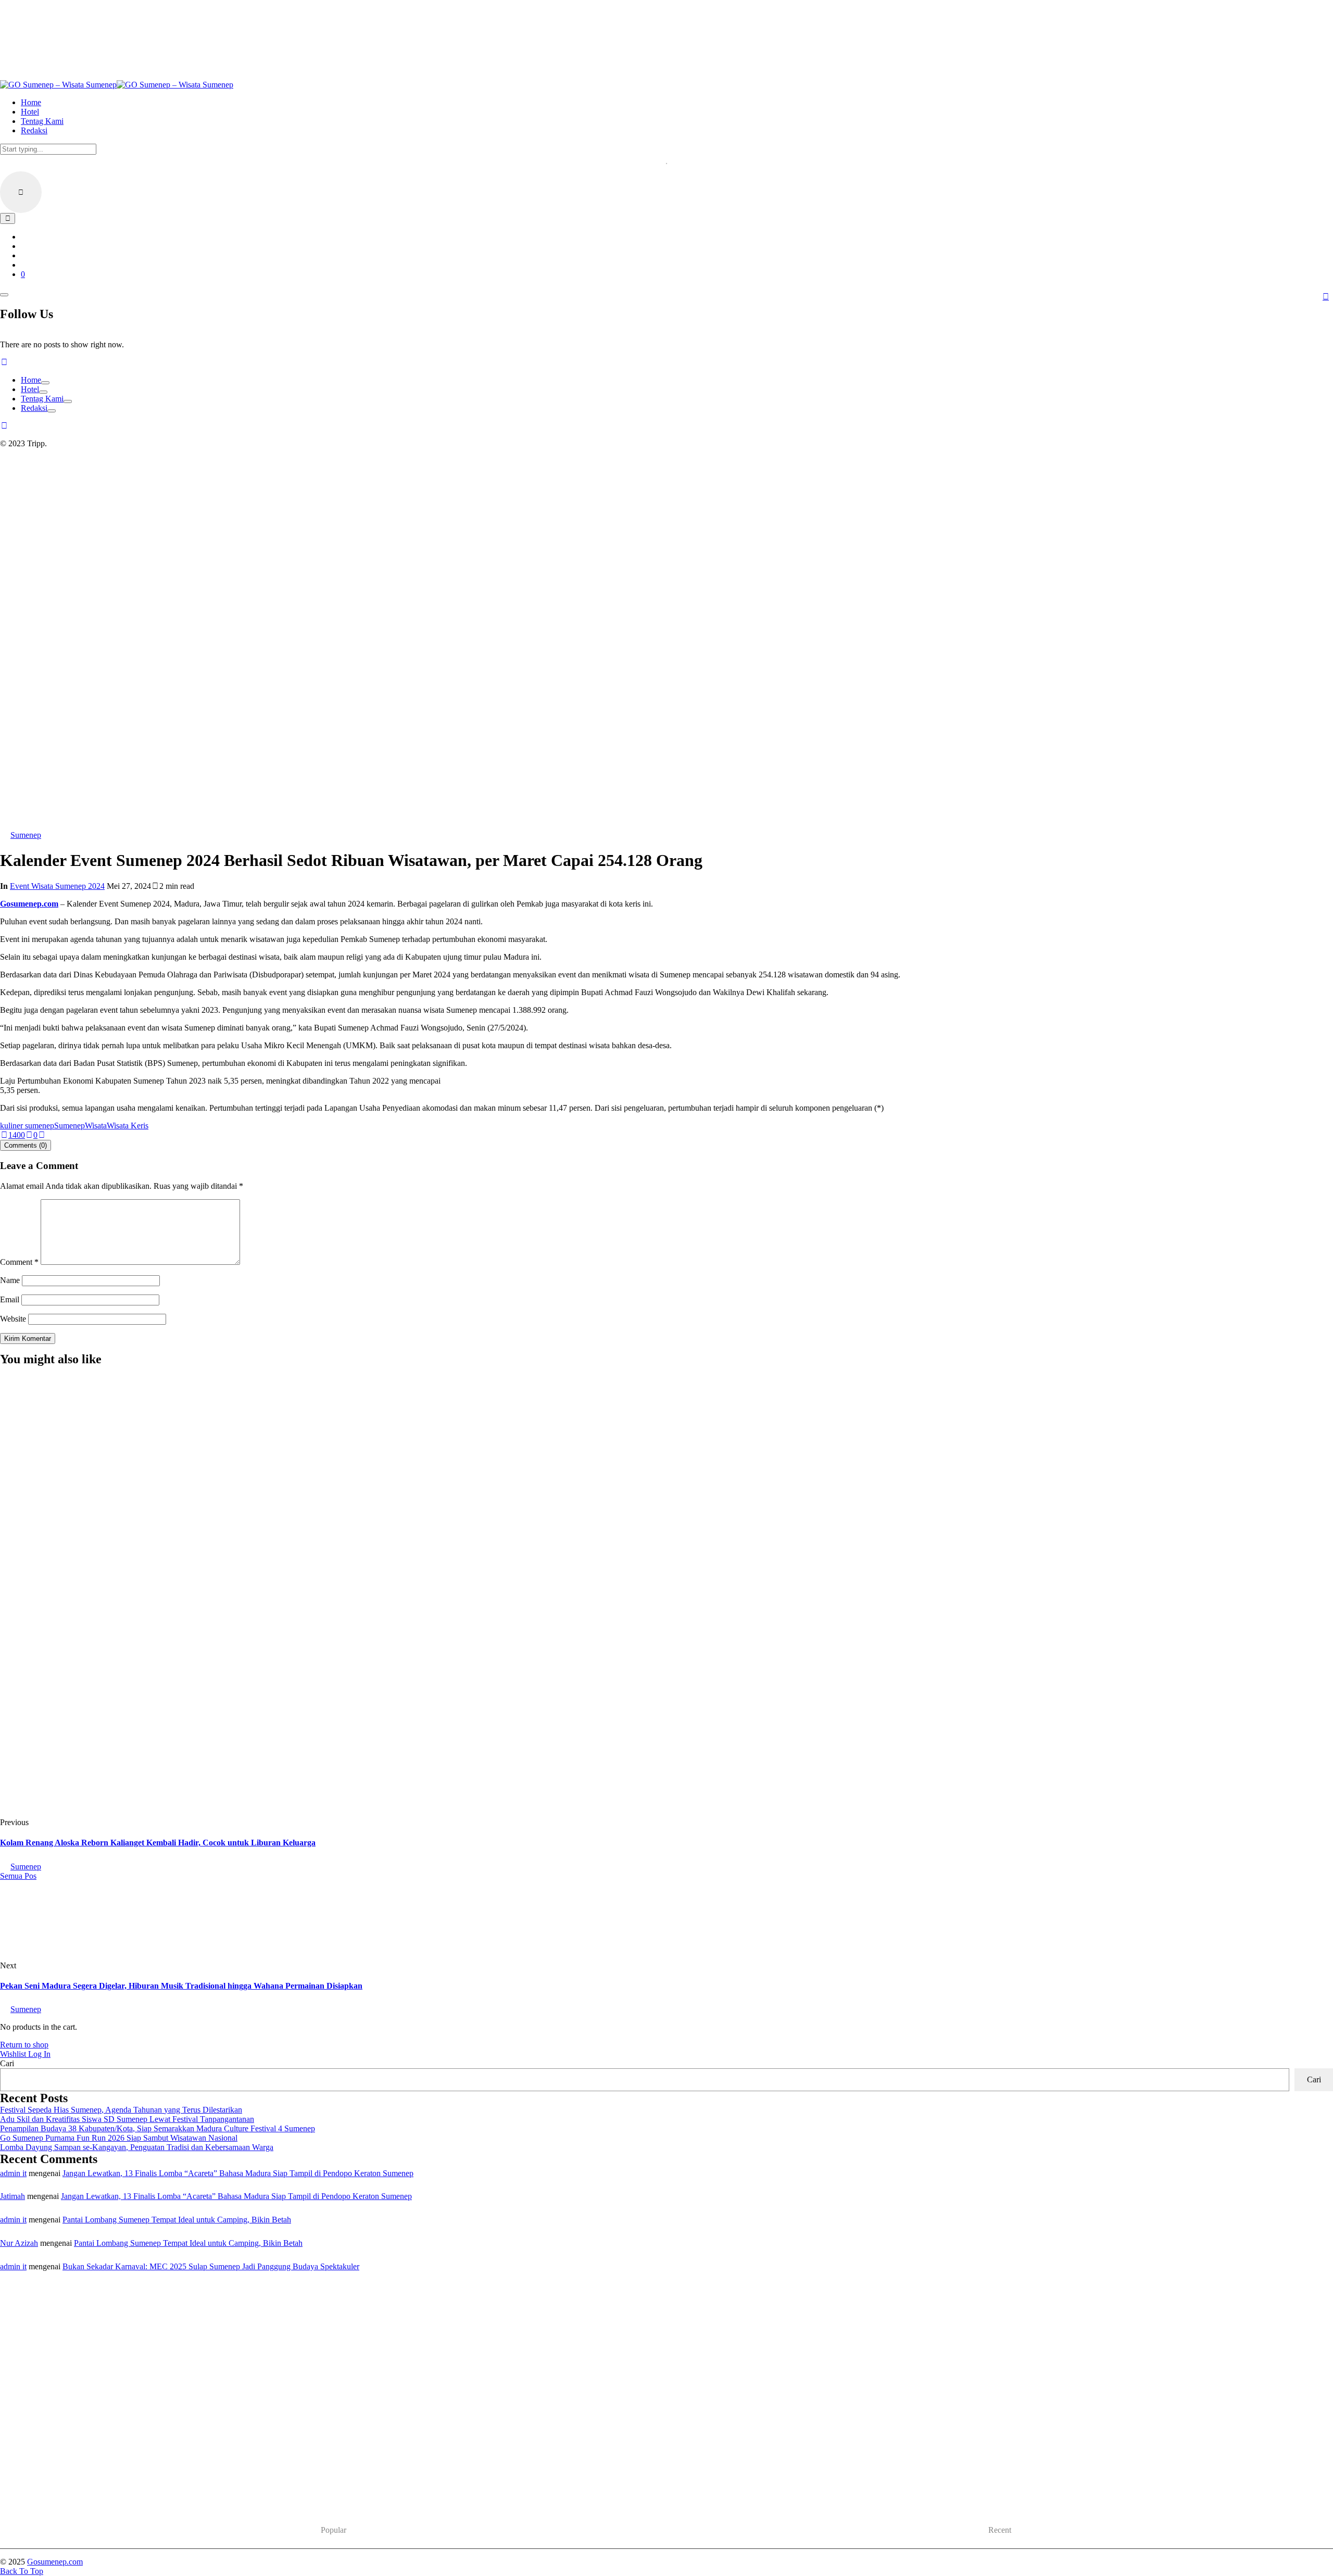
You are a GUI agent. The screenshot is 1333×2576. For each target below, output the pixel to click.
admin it (13, 2173)
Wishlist (14, 2054)
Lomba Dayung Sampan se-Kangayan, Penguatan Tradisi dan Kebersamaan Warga (137, 2147)
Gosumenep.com (29, 904)
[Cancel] (21, 192)
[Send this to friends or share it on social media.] (42, 1135)
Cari (7, 2063)
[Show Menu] (4, 295)
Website (13, 1319)
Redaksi (34, 408)
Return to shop (24, 2045)
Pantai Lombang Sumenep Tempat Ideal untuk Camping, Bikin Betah (177, 2220)
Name (10, 1280)
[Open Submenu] (45, 383)
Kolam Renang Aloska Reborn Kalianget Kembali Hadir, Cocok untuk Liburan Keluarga (158, 1843)
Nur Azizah (19, 2243)
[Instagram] (4, 362)
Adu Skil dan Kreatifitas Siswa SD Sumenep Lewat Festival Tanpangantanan (127, 2119)
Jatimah (12, 2196)
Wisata (96, 1126)
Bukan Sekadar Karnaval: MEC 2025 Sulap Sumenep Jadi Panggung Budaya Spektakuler (211, 2266)
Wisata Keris (128, 1126)
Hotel (30, 389)
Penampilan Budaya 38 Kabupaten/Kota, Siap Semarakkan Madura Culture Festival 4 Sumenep (158, 2128)
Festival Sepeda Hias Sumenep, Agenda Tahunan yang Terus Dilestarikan (174, 1714)
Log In (39, 2054)
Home (31, 380)
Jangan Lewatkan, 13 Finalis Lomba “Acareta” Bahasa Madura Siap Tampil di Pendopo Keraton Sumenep (238, 2173)
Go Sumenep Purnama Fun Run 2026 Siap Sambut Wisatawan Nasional (119, 2138)
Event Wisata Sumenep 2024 (57, 886)
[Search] (8, 218)
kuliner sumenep (27, 1126)
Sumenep (70, 1126)
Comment (19, 1262)
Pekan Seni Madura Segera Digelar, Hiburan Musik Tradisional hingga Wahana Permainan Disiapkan (181, 1986)
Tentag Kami (42, 399)
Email (10, 1299)
